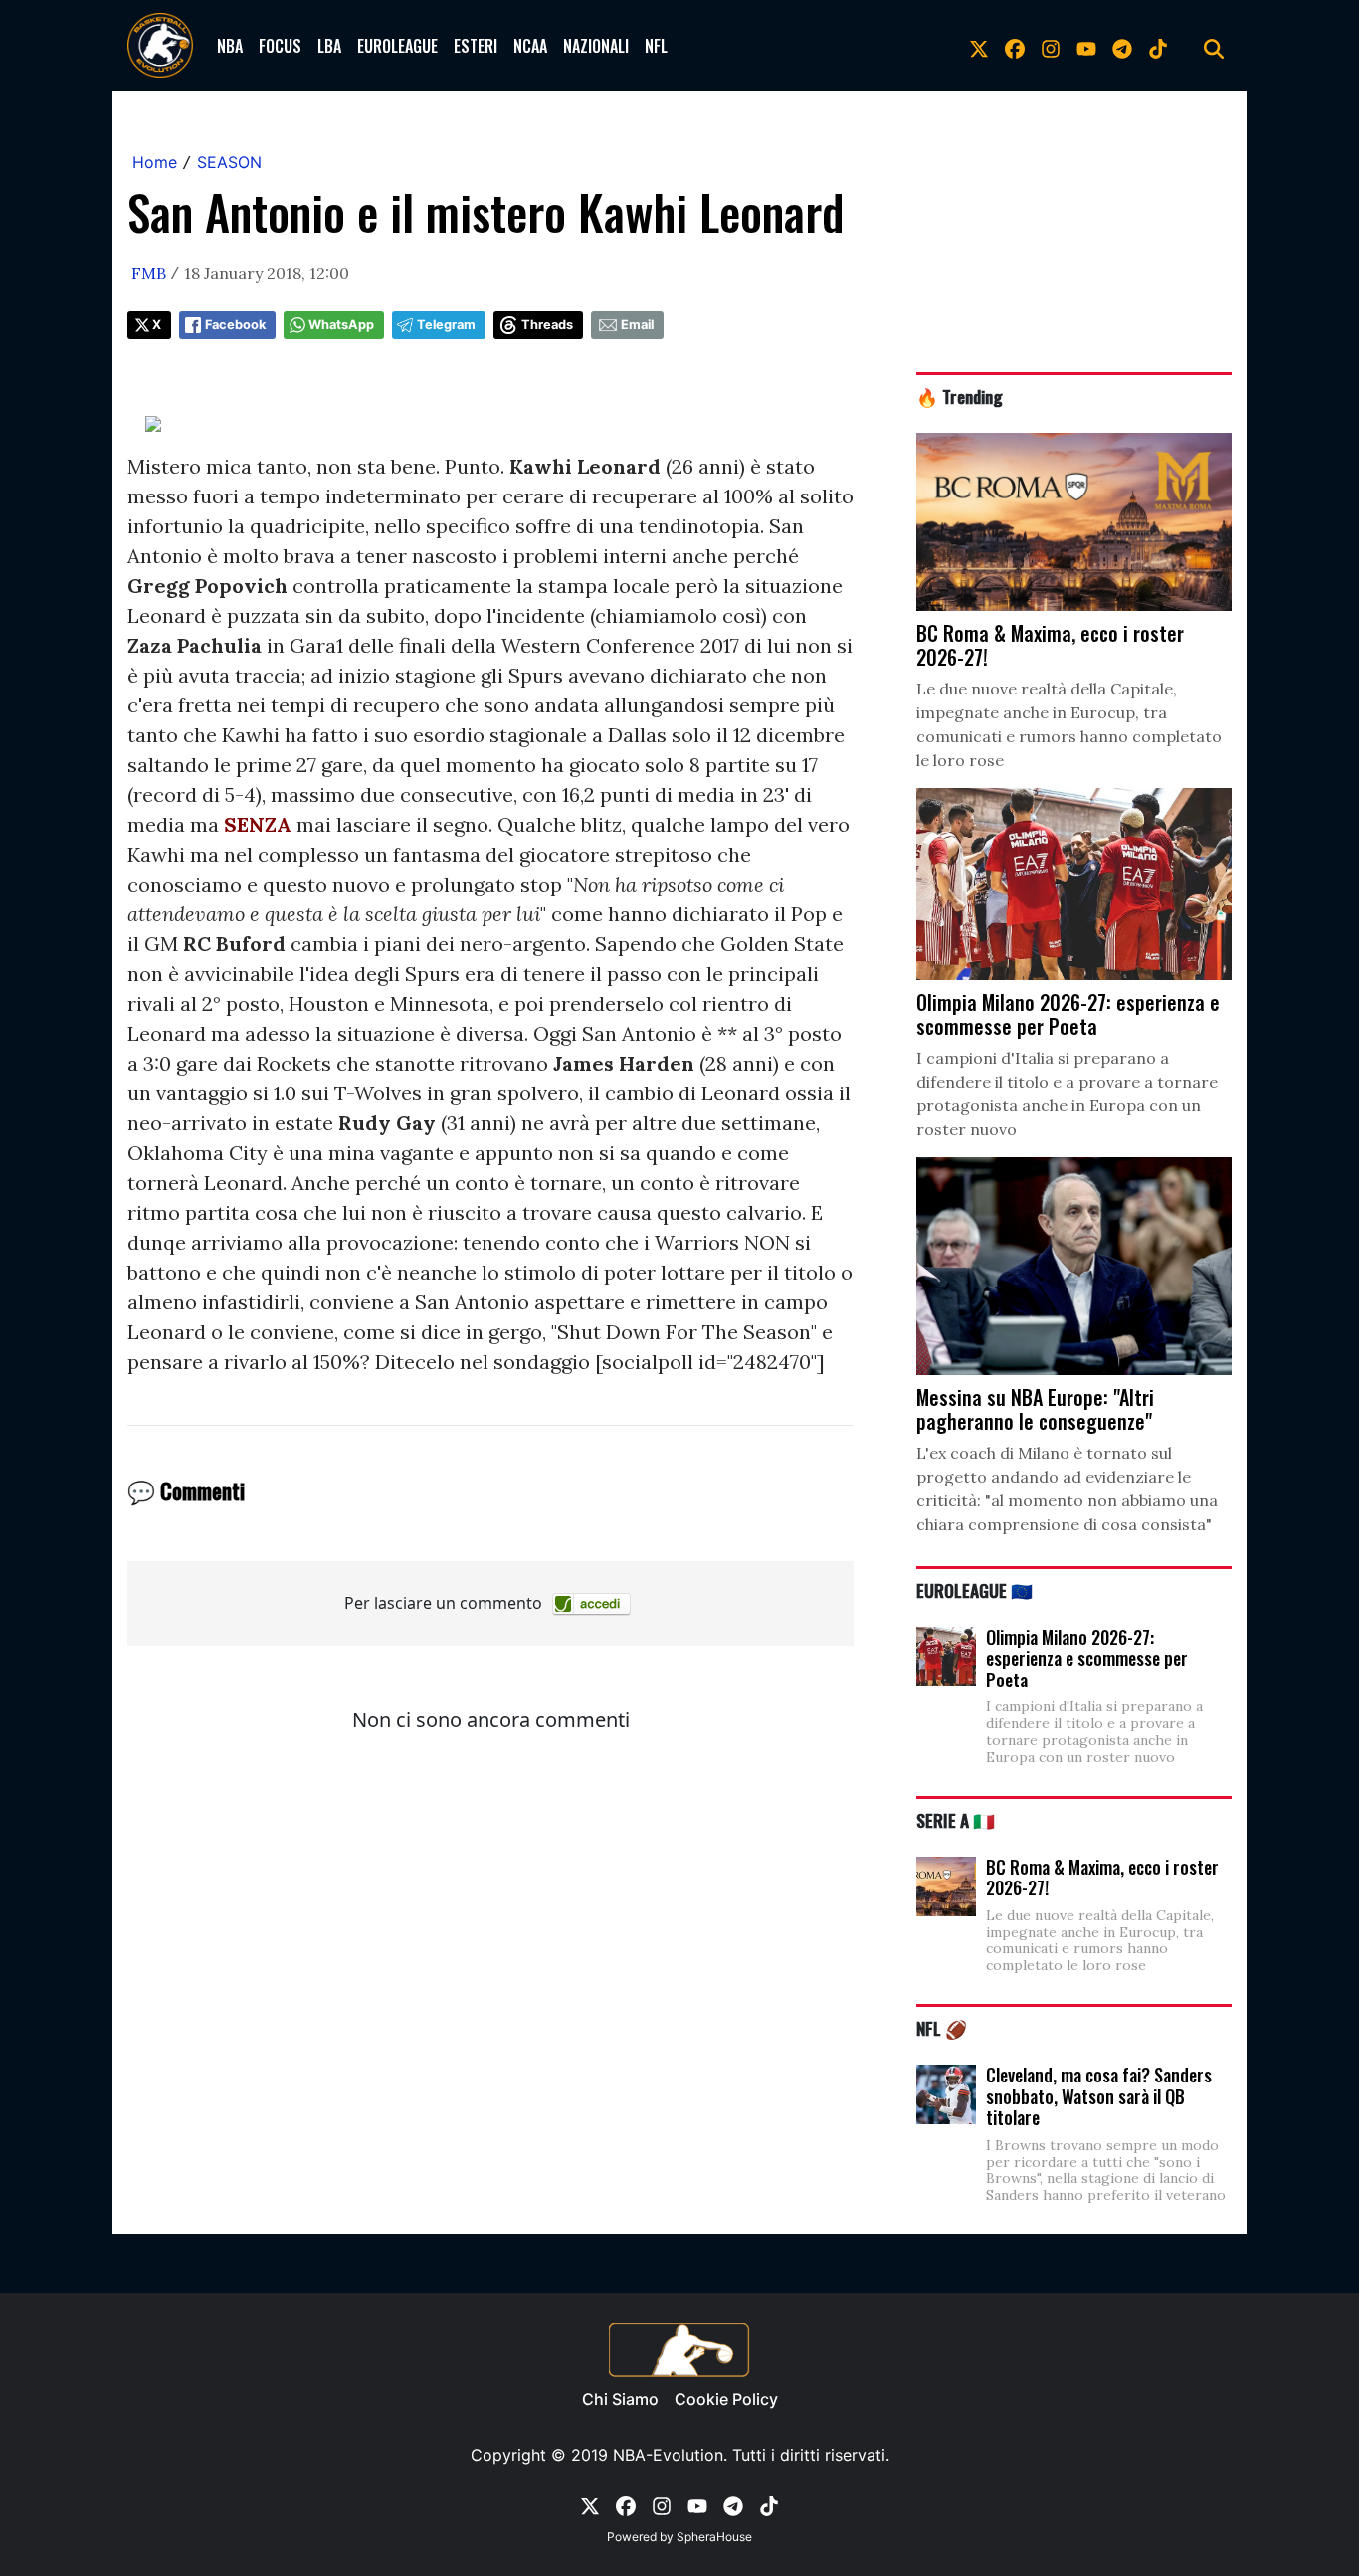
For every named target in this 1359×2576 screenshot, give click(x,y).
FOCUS (280, 46)
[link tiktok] (1158, 46)
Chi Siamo (620, 2399)
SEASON (229, 162)
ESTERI (476, 46)
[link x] (979, 46)
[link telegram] (1122, 46)
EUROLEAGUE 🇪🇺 (974, 1590)
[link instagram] (1051, 46)
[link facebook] (1015, 46)
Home (155, 162)
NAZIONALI (596, 46)
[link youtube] (1086, 46)
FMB (149, 273)
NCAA (530, 46)
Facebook (235, 325)
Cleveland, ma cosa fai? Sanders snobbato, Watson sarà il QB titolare (1099, 2096)
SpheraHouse (714, 2537)
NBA (230, 46)
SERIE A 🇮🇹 (956, 1820)
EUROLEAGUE (397, 46)
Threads (547, 325)
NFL (656, 46)
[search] (1214, 46)
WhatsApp (341, 325)
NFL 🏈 (942, 2028)
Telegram (446, 325)
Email (637, 325)
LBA (329, 46)
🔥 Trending (960, 396)
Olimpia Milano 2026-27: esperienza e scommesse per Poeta (1087, 1658)
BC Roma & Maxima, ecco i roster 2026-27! (1102, 1878)
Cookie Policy (726, 2399)
